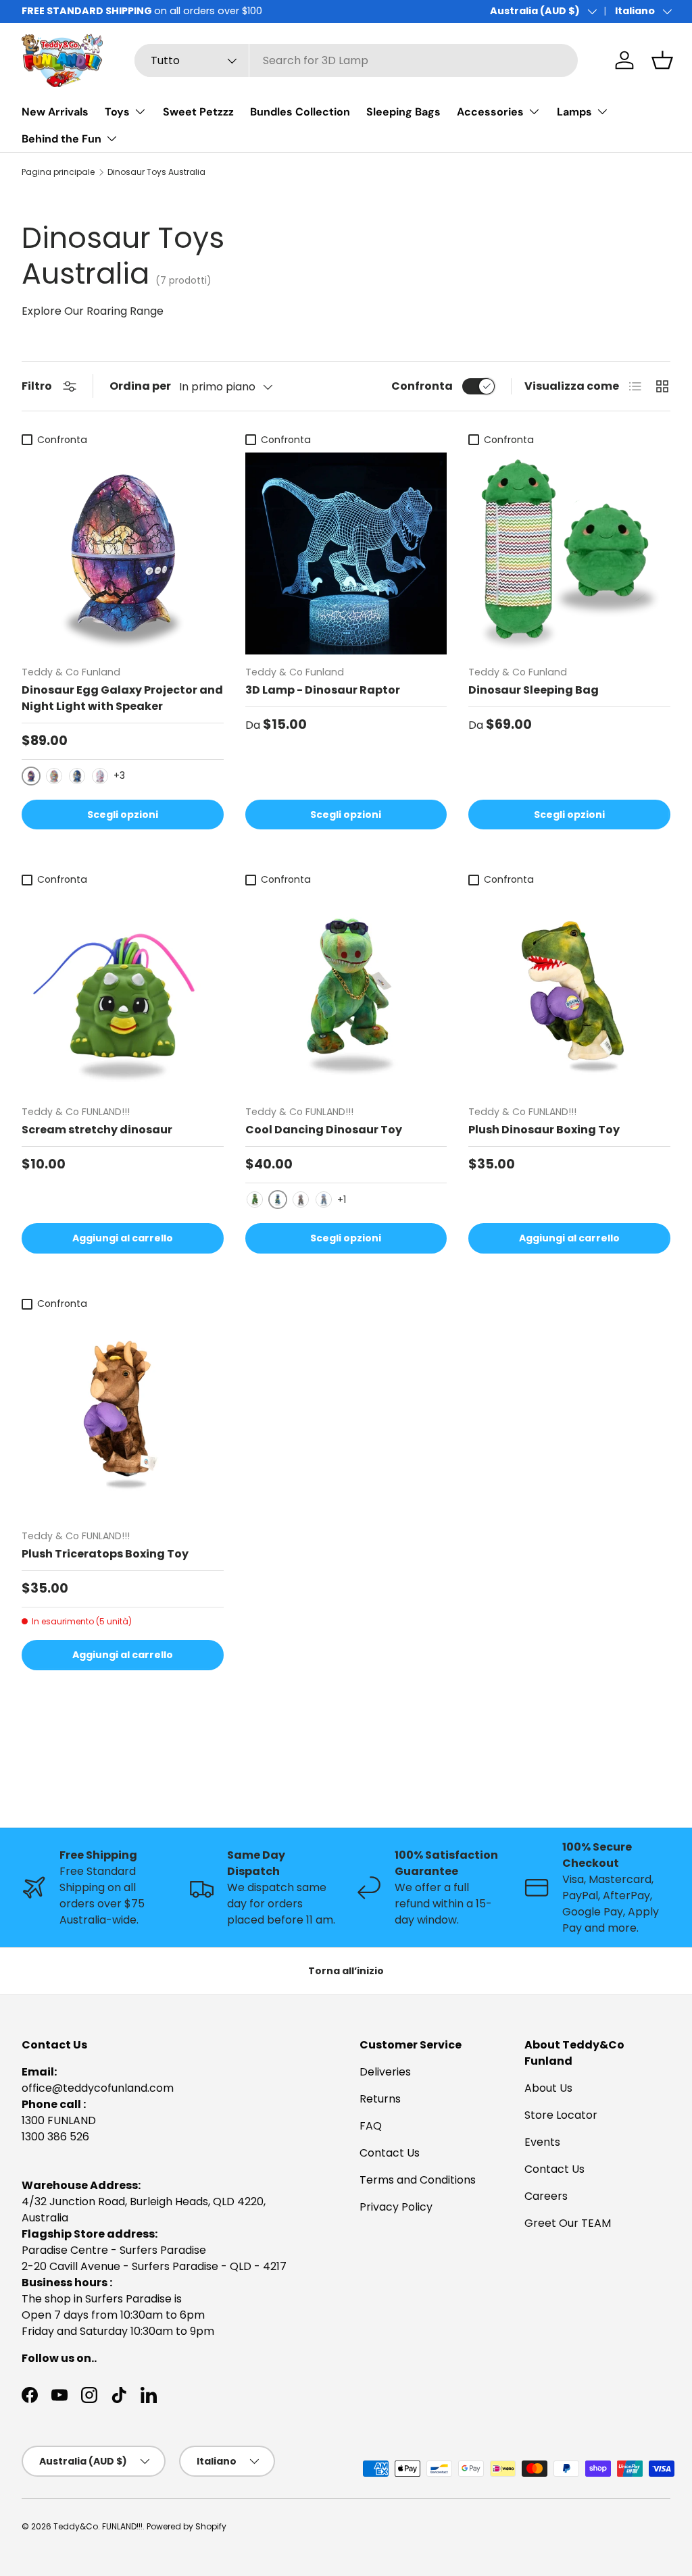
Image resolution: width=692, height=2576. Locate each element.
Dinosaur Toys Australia (156, 172)
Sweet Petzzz (198, 112)
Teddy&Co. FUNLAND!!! (98, 2526)
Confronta (422, 386)
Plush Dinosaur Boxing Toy (544, 1130)
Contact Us (390, 2153)
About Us (548, 2088)
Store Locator (561, 2115)
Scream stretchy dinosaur (97, 1130)
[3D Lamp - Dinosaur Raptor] (346, 553)
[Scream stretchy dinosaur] (123, 994)
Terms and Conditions (418, 2180)
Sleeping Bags (403, 112)
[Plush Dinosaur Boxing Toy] (569, 994)
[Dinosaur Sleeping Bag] (569, 553)
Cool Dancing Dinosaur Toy (324, 1130)
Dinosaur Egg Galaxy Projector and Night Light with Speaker (122, 698)
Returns (380, 2099)
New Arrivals (55, 112)
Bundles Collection (300, 112)
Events (542, 2142)
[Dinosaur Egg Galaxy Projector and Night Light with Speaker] (123, 553)
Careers (546, 2196)
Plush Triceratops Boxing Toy (105, 1554)
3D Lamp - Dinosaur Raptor (323, 690)
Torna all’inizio (346, 1971)
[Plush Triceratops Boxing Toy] (123, 1417)
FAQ (371, 2126)
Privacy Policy (396, 2207)
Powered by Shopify (187, 2526)
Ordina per (140, 386)
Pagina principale (58, 172)
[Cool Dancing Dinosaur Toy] (346, 994)
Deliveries (385, 2072)
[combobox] (356, 60)
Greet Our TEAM (568, 2223)
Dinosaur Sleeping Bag (534, 690)
